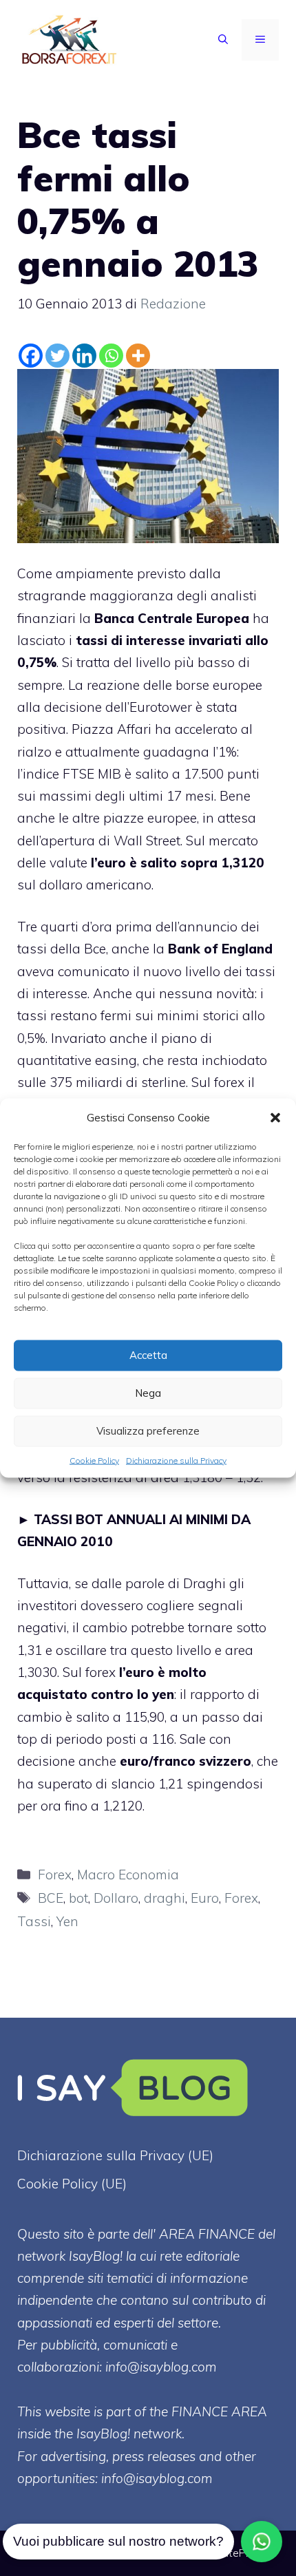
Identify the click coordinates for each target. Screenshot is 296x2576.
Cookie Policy (94, 1460)
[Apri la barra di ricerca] (223, 40)
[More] (138, 356)
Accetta (148, 1355)
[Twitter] (57, 356)
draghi (165, 1898)
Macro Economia (128, 1875)
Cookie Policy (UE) (72, 2184)
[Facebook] (31, 356)
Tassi (34, 1921)
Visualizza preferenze (148, 1431)
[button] (275, 1117)
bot (78, 1898)
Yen (67, 1921)
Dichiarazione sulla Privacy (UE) (115, 2155)
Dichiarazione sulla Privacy (176, 1460)
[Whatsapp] (111, 356)
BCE (51, 1898)
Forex (55, 1875)
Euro (205, 1898)
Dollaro (116, 1898)
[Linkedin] (84, 356)
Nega (148, 1393)
